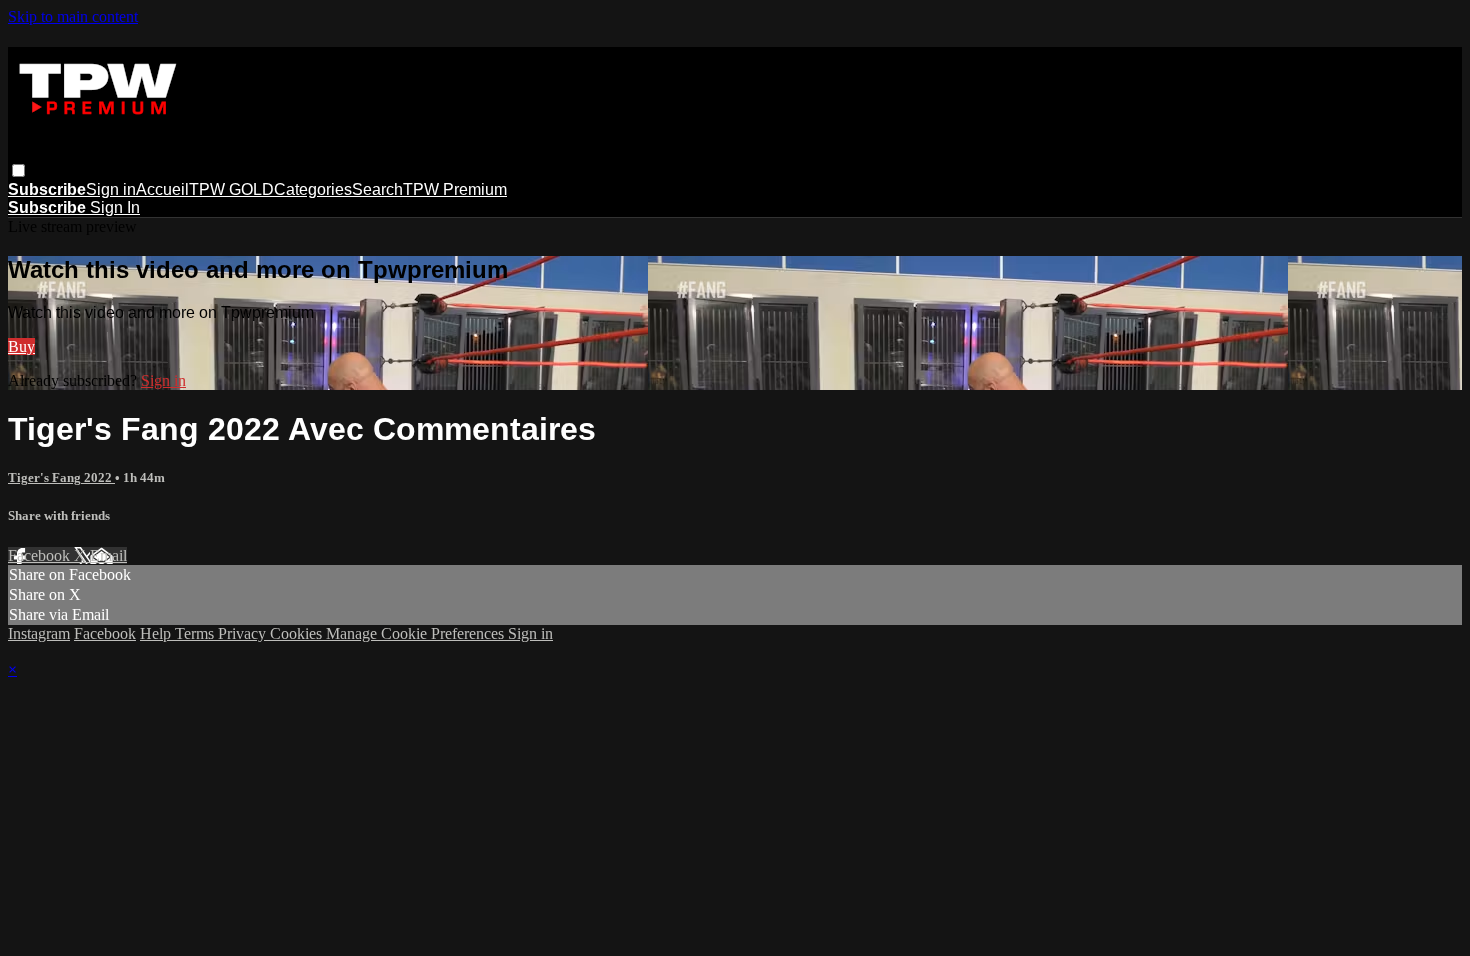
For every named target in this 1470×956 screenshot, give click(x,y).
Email (108, 555)
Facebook (41, 555)
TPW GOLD (231, 189)
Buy (21, 346)
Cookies (298, 633)
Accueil (162, 189)
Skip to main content (73, 16)
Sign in (111, 189)
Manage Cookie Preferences (417, 633)
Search (377, 189)
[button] (18, 170)
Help (157, 633)
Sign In (115, 207)
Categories (313, 189)
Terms (196, 633)
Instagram (39, 633)
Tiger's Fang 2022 (61, 477)
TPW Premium (455, 189)
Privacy (244, 633)
